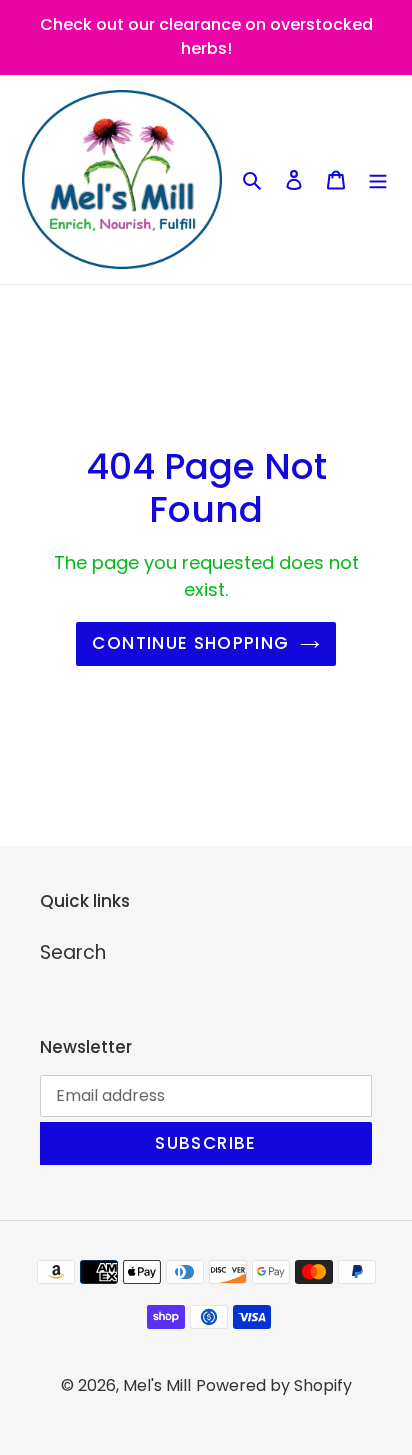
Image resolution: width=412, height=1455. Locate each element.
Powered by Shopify (274, 1385)
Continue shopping (190, 643)
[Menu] (378, 179)
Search (73, 952)
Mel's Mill (157, 1385)
